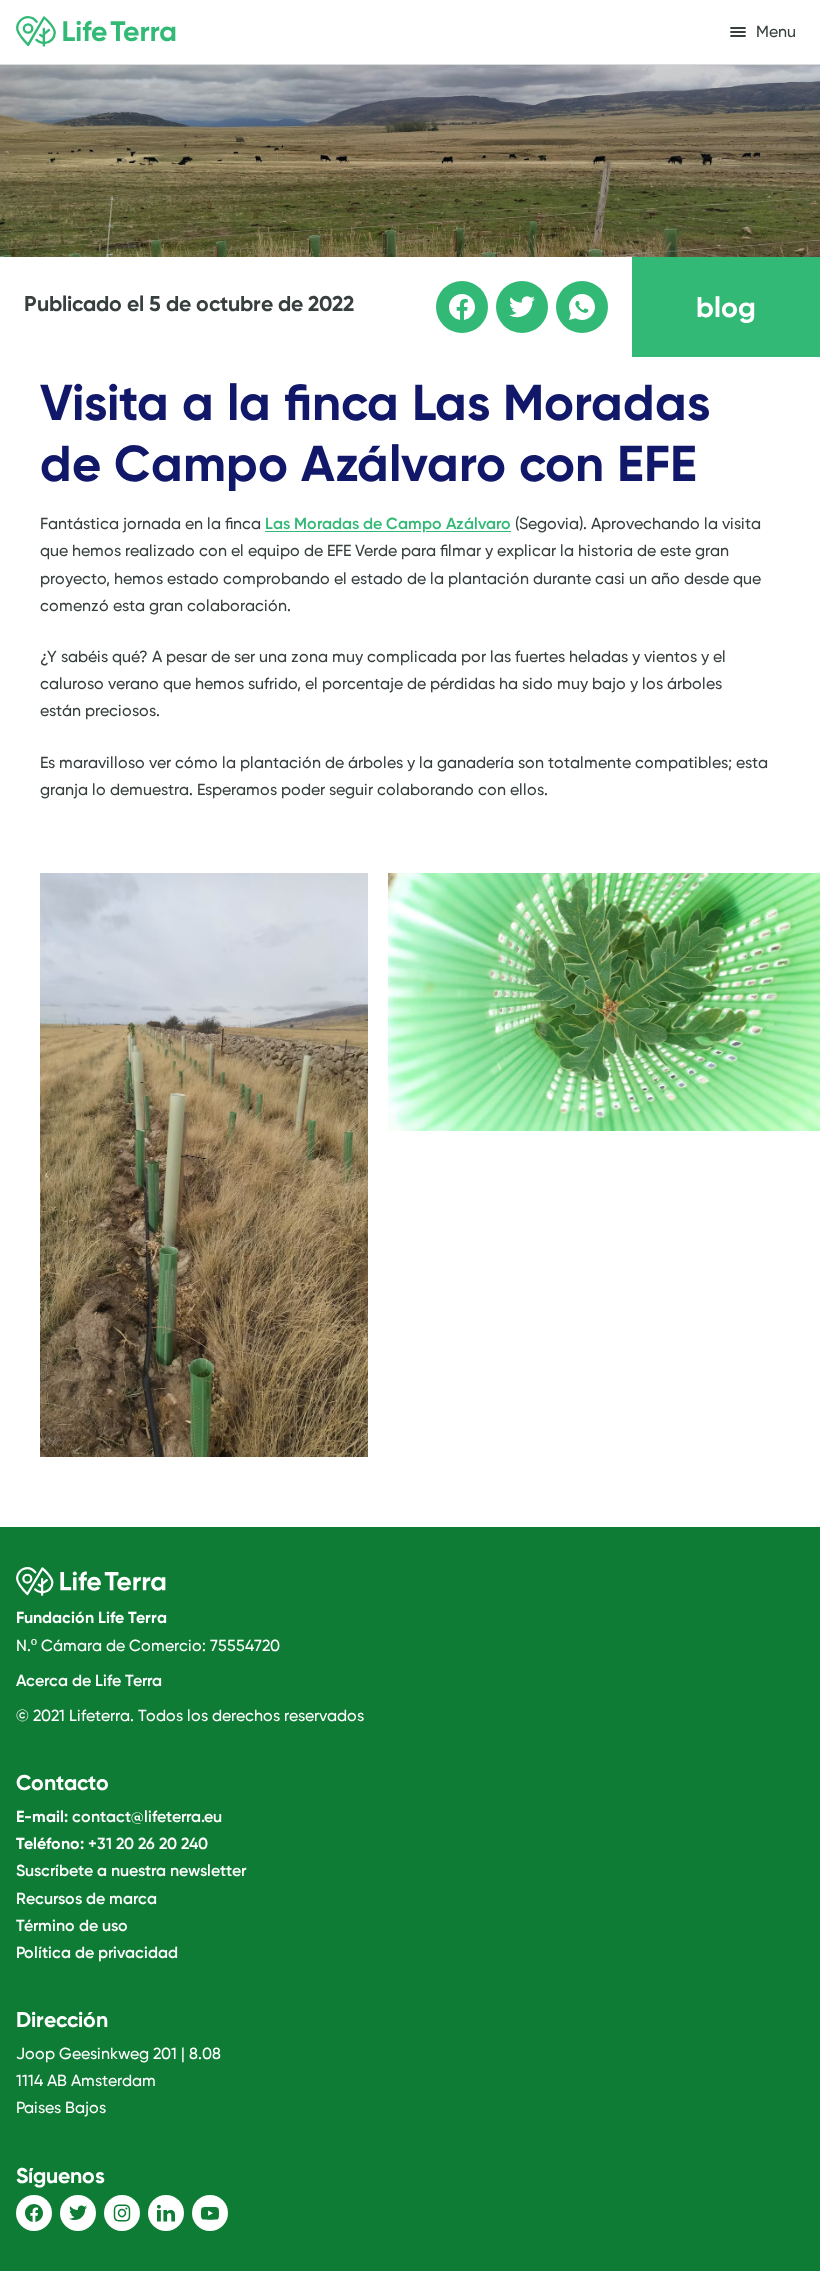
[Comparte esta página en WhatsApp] (568, 293)
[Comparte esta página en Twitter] (508, 293)
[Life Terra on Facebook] (34, 2213)
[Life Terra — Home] (96, 32)
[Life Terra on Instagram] (122, 2213)
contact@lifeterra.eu (147, 1816)
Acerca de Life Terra (89, 1680)
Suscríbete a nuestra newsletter (131, 1870)
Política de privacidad (97, 1952)
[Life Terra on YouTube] (210, 2213)
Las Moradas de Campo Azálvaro (388, 523)
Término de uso (72, 1925)
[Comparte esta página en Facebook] (448, 293)
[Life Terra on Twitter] (78, 2213)
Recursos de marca (86, 1898)
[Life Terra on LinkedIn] (166, 2213)
